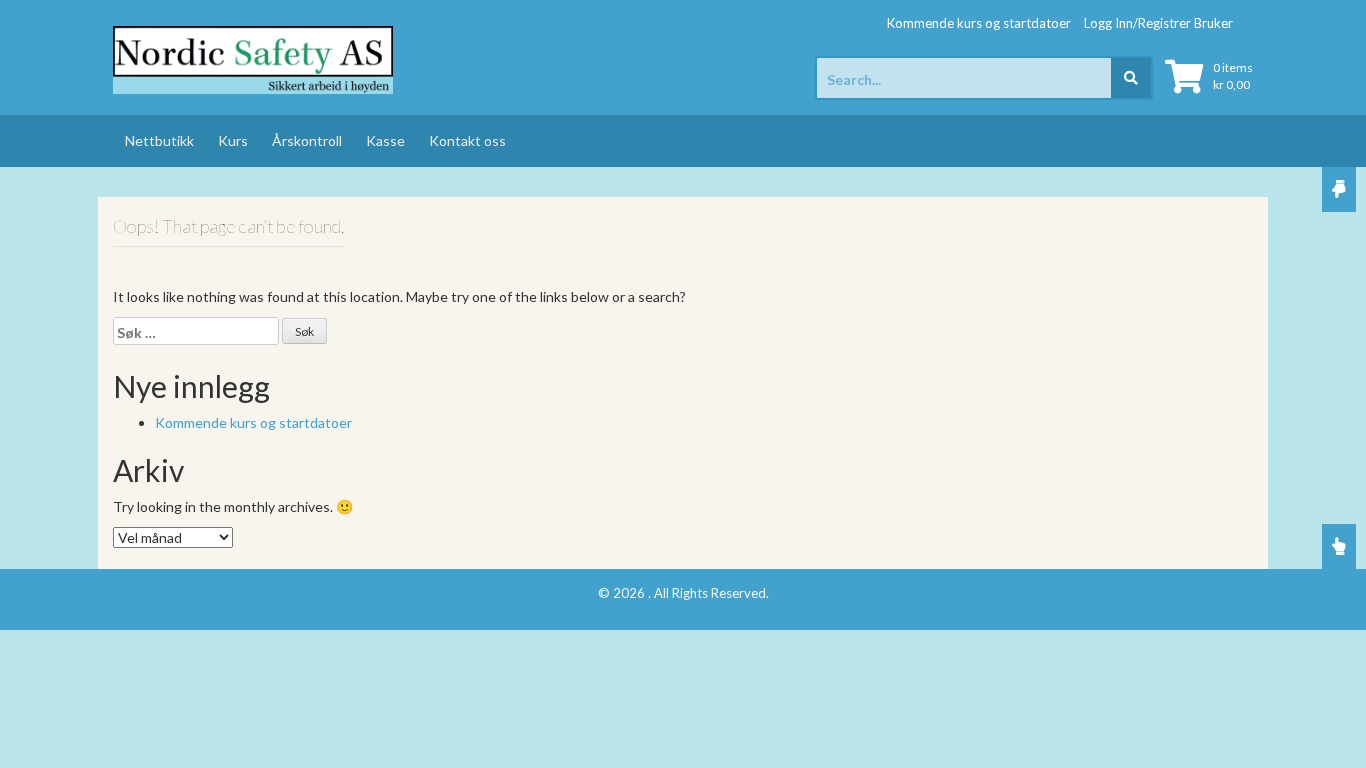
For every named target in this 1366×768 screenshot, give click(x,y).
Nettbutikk (159, 140)
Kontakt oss (467, 140)
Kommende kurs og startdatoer (979, 23)
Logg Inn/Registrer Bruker (1158, 23)
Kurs (233, 140)
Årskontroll (307, 140)
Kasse (385, 140)
